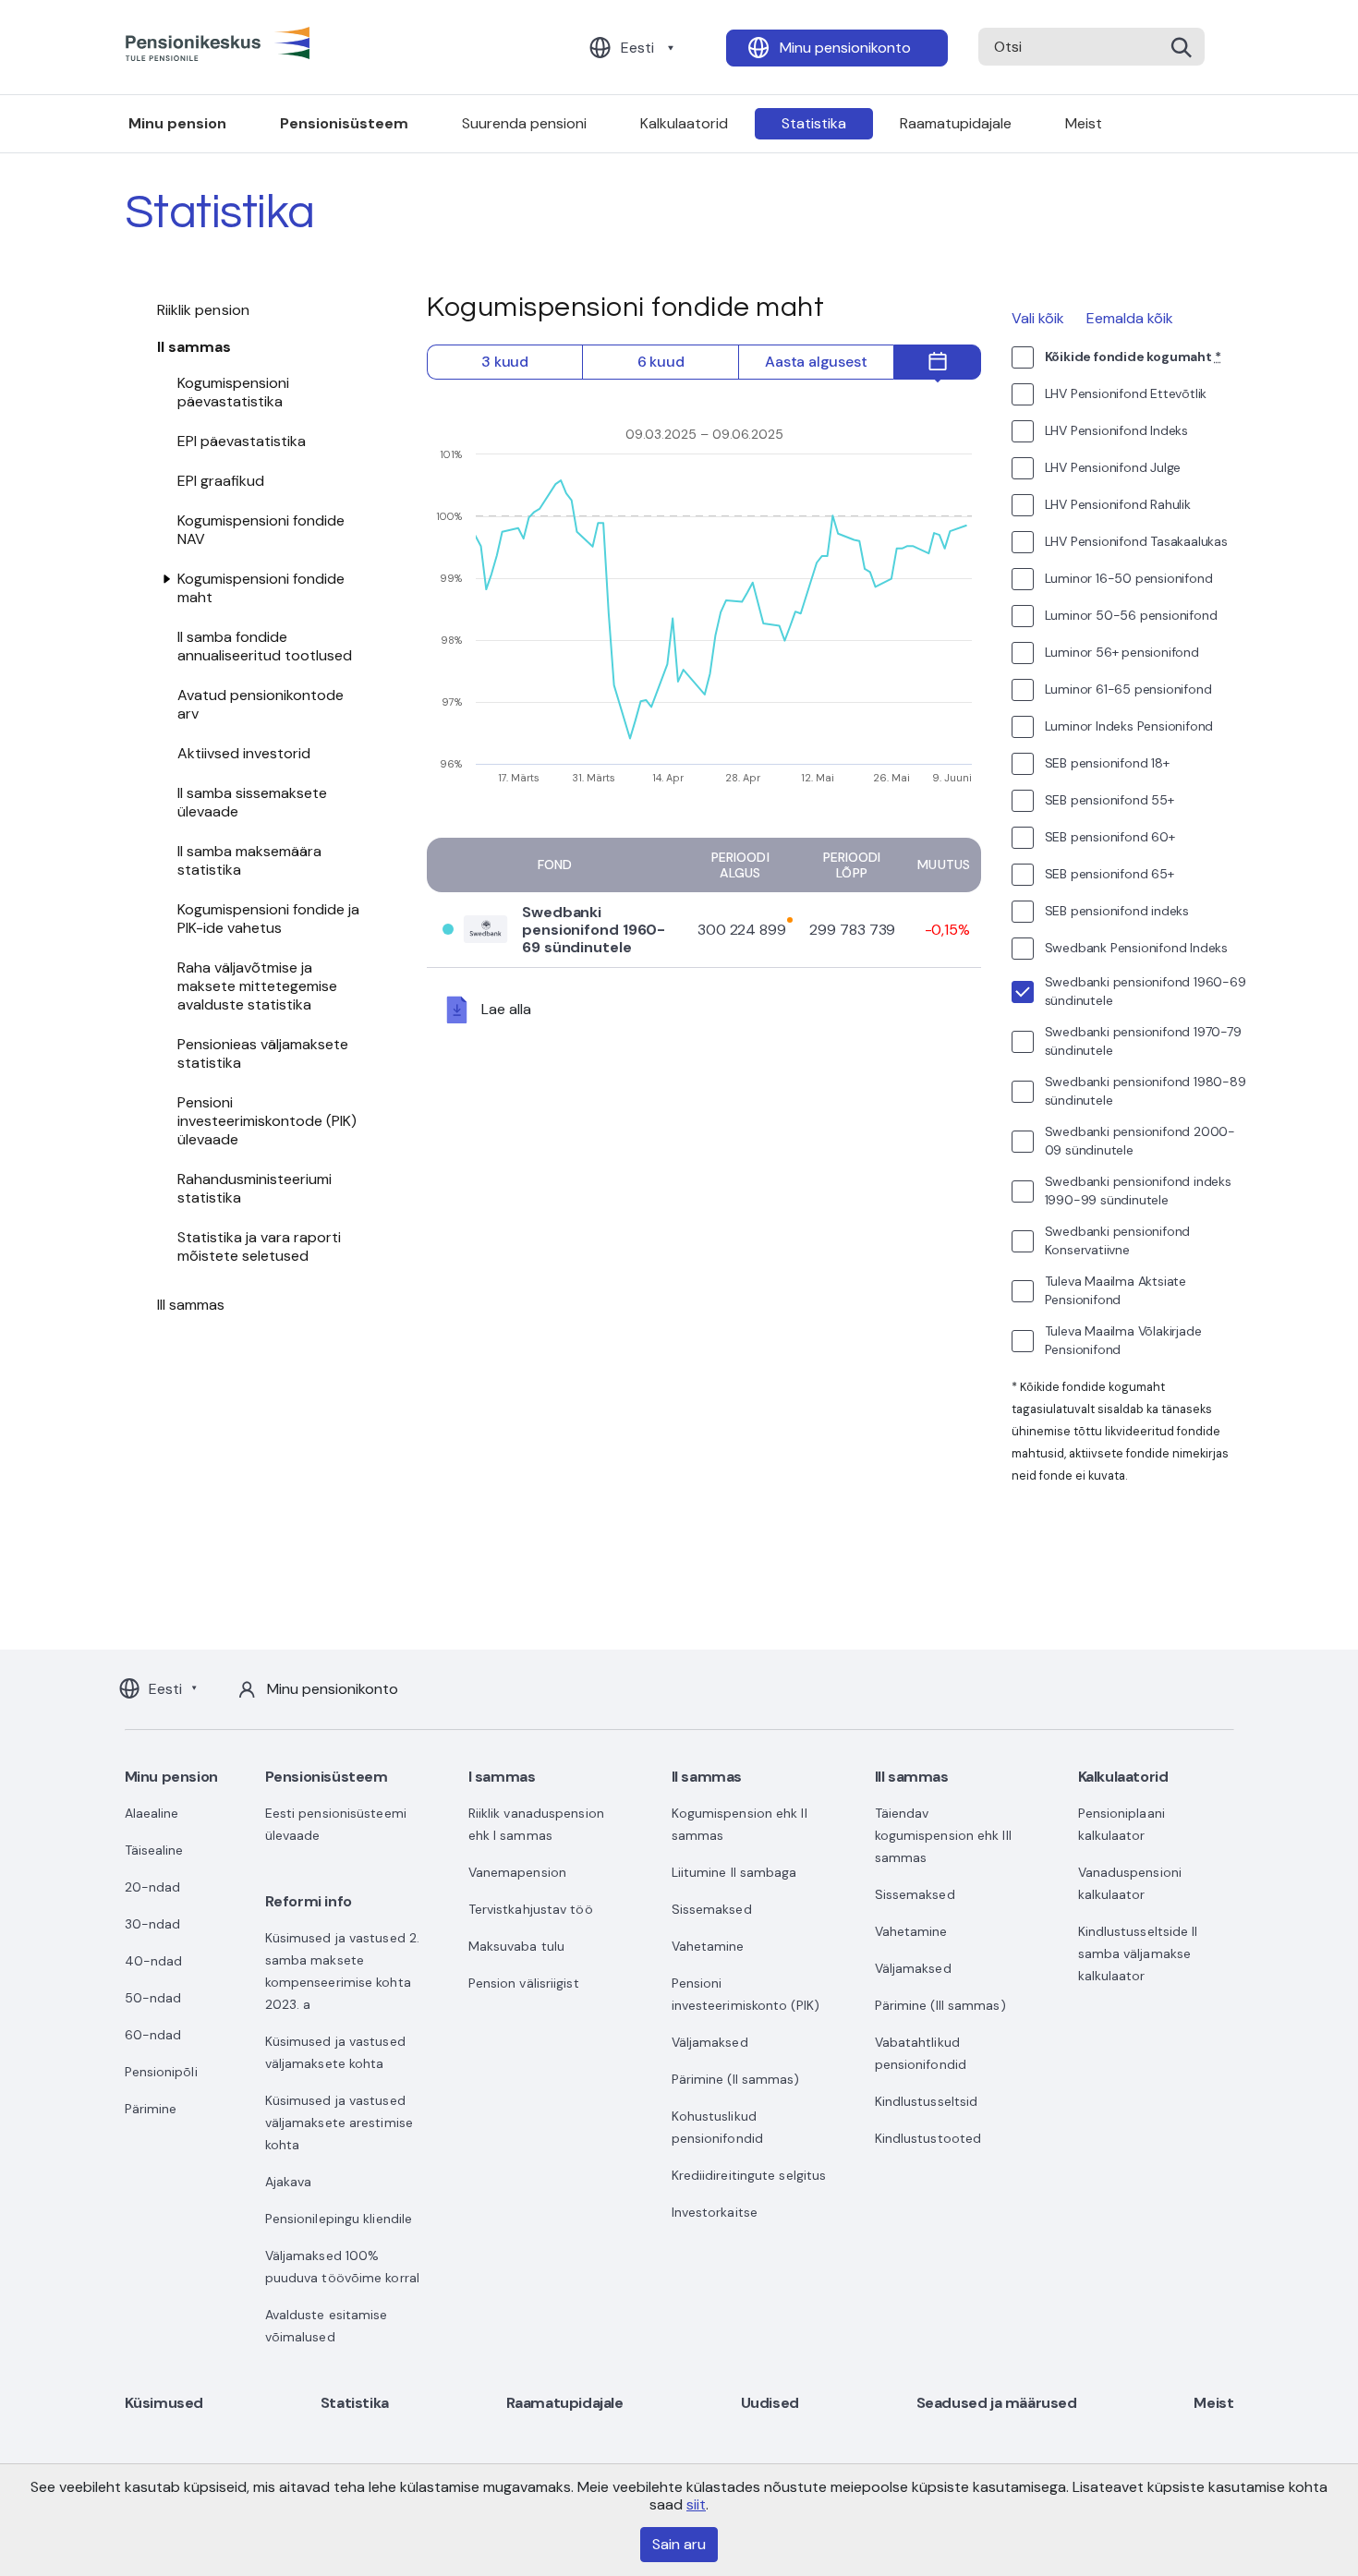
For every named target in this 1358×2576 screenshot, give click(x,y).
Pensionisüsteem (344, 123)
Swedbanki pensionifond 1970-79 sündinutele (1143, 1041)
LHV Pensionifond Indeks (1116, 430)
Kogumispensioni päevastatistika (233, 392)
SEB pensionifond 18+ (1107, 763)
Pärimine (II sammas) (736, 2079)
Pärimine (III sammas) (940, 2005)
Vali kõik (1038, 318)
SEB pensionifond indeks (1117, 911)
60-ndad (153, 2035)
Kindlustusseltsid (927, 2101)
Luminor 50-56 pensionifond (1131, 615)
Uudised (770, 2403)
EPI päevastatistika (242, 441)
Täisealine (154, 1850)
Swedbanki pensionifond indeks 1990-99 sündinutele (1138, 1191)
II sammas (194, 347)
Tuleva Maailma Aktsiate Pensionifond (1115, 1290)
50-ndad (153, 1998)
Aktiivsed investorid (244, 753)
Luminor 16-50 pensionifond (1129, 578)
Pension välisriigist (524, 1983)
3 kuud (505, 362)
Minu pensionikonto (845, 48)
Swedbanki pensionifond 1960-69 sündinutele (594, 930)
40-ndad (154, 1961)
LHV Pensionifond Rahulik (1118, 504)
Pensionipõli (161, 2072)
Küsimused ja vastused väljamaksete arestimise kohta (339, 2122)
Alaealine (152, 1813)
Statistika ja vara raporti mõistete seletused (259, 1246)
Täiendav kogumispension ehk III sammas (943, 1835)
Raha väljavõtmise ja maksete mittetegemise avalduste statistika (257, 986)
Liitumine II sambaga (734, 1872)
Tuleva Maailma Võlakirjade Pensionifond (1123, 1340)
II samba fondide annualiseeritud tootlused (265, 646)
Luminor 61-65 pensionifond (1128, 689)
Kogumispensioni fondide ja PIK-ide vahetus (268, 919)
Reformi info (309, 1901)
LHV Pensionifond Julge (1113, 467)
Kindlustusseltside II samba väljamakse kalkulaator (1138, 1953)
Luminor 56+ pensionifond (1122, 652)
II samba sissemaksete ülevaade (252, 802)
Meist (1084, 123)
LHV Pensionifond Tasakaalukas (1136, 541)
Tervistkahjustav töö (531, 1909)
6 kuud (661, 362)
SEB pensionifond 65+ (1109, 874)
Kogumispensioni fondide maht (261, 588)
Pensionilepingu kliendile (339, 2219)
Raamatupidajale (956, 123)
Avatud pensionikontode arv (261, 704)
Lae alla (506, 1009)
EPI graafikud (221, 481)
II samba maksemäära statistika (249, 860)
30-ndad (153, 1924)
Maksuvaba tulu (516, 1946)
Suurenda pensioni (524, 123)
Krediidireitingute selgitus (749, 2175)
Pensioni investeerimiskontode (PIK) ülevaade (267, 1121)
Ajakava (289, 2182)
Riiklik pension (204, 310)
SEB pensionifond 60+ (1110, 837)
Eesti (637, 48)
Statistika (814, 123)
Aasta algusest (816, 362)
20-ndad (153, 1887)
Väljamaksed (710, 2042)
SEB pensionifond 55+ (1109, 800)
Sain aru (679, 2544)
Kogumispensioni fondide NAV (261, 530)
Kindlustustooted (928, 2138)
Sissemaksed (712, 1909)
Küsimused (164, 2403)
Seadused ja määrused (997, 2403)
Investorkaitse (715, 2212)
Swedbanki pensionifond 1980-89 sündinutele (1146, 1091)
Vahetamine (708, 1946)
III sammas (191, 1305)
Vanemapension (517, 1872)
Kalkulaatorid (684, 123)
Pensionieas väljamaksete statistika (263, 1053)
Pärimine (151, 2109)
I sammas (502, 1777)
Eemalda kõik (1130, 318)
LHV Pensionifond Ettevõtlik (1126, 393)
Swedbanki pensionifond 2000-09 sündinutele (1140, 1141)
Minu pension (177, 123)
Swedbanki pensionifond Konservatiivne (1118, 1240)
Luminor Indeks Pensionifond (1129, 726)
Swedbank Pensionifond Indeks (1136, 948)
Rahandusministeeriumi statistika (255, 1188)
